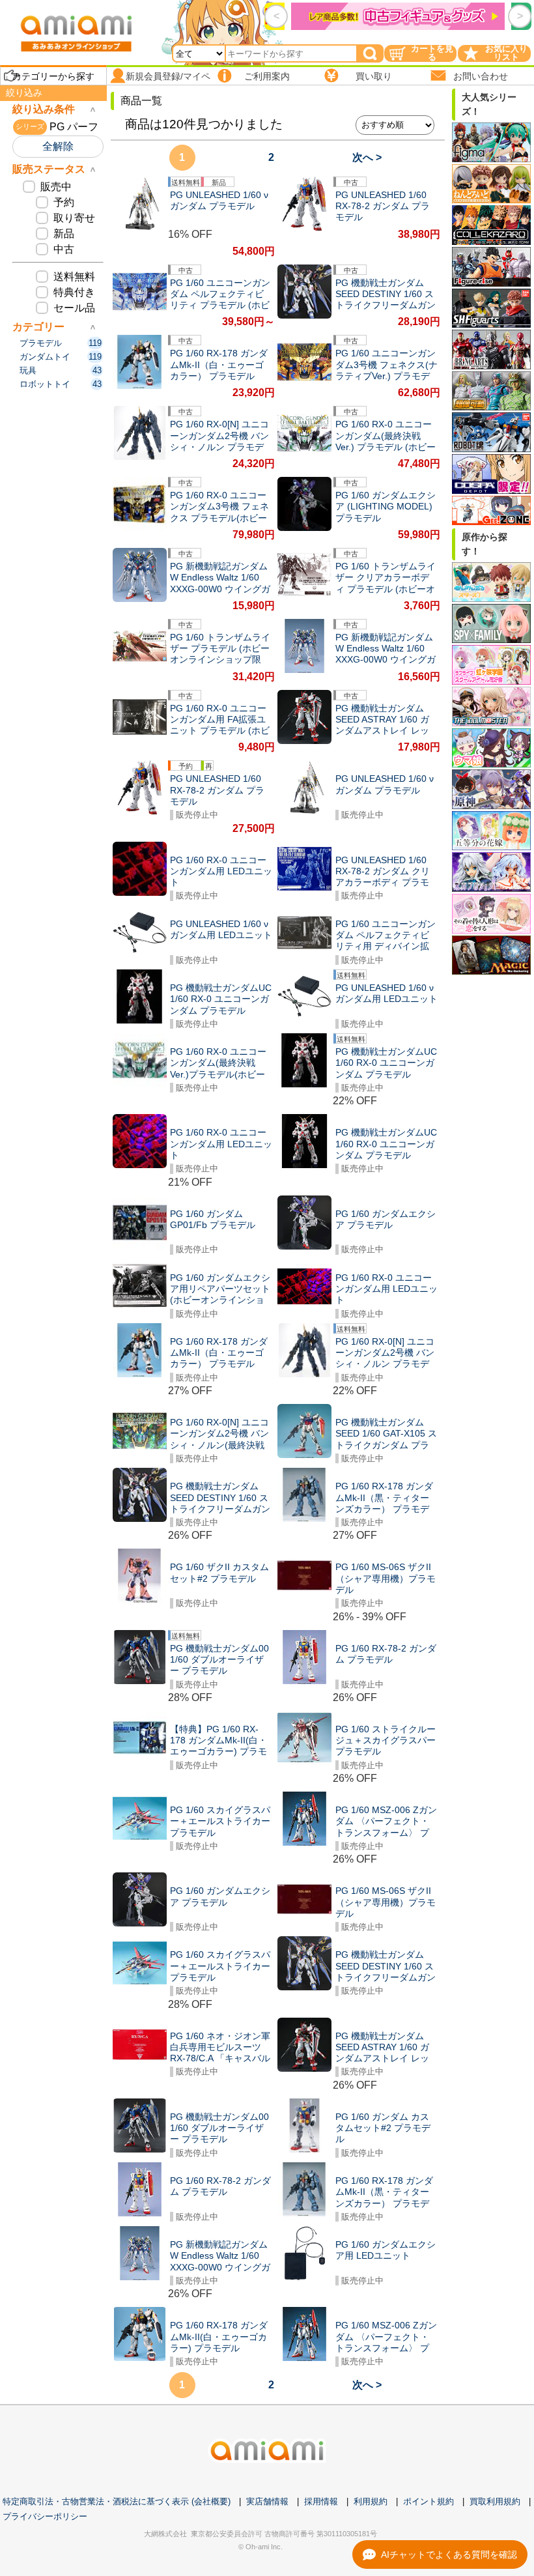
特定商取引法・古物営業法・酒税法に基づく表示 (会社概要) (117, 2501)
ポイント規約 (429, 2501)
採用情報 (321, 2501)
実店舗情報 (267, 2501)
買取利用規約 (495, 2501)
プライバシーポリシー (45, 2516)
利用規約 (371, 2501)
